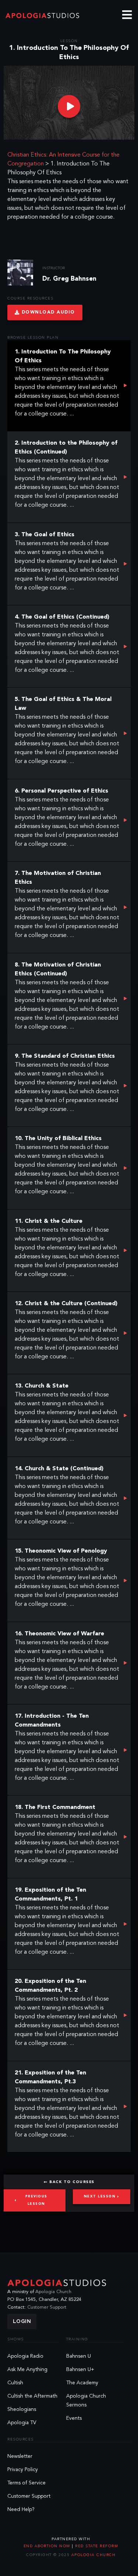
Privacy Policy (23, 2470)
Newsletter (20, 2456)
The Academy (82, 2383)
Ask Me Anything (27, 2370)
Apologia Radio (25, 2356)
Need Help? (21, 2510)
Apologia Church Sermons (86, 2401)
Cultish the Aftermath (32, 2396)
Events (74, 2418)
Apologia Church (53, 2292)
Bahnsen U (79, 2356)
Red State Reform (96, 2546)
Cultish (15, 2383)
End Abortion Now (48, 2546)
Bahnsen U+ (80, 2370)
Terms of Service (26, 2483)
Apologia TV (22, 2423)
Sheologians (22, 2409)
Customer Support (47, 2307)
